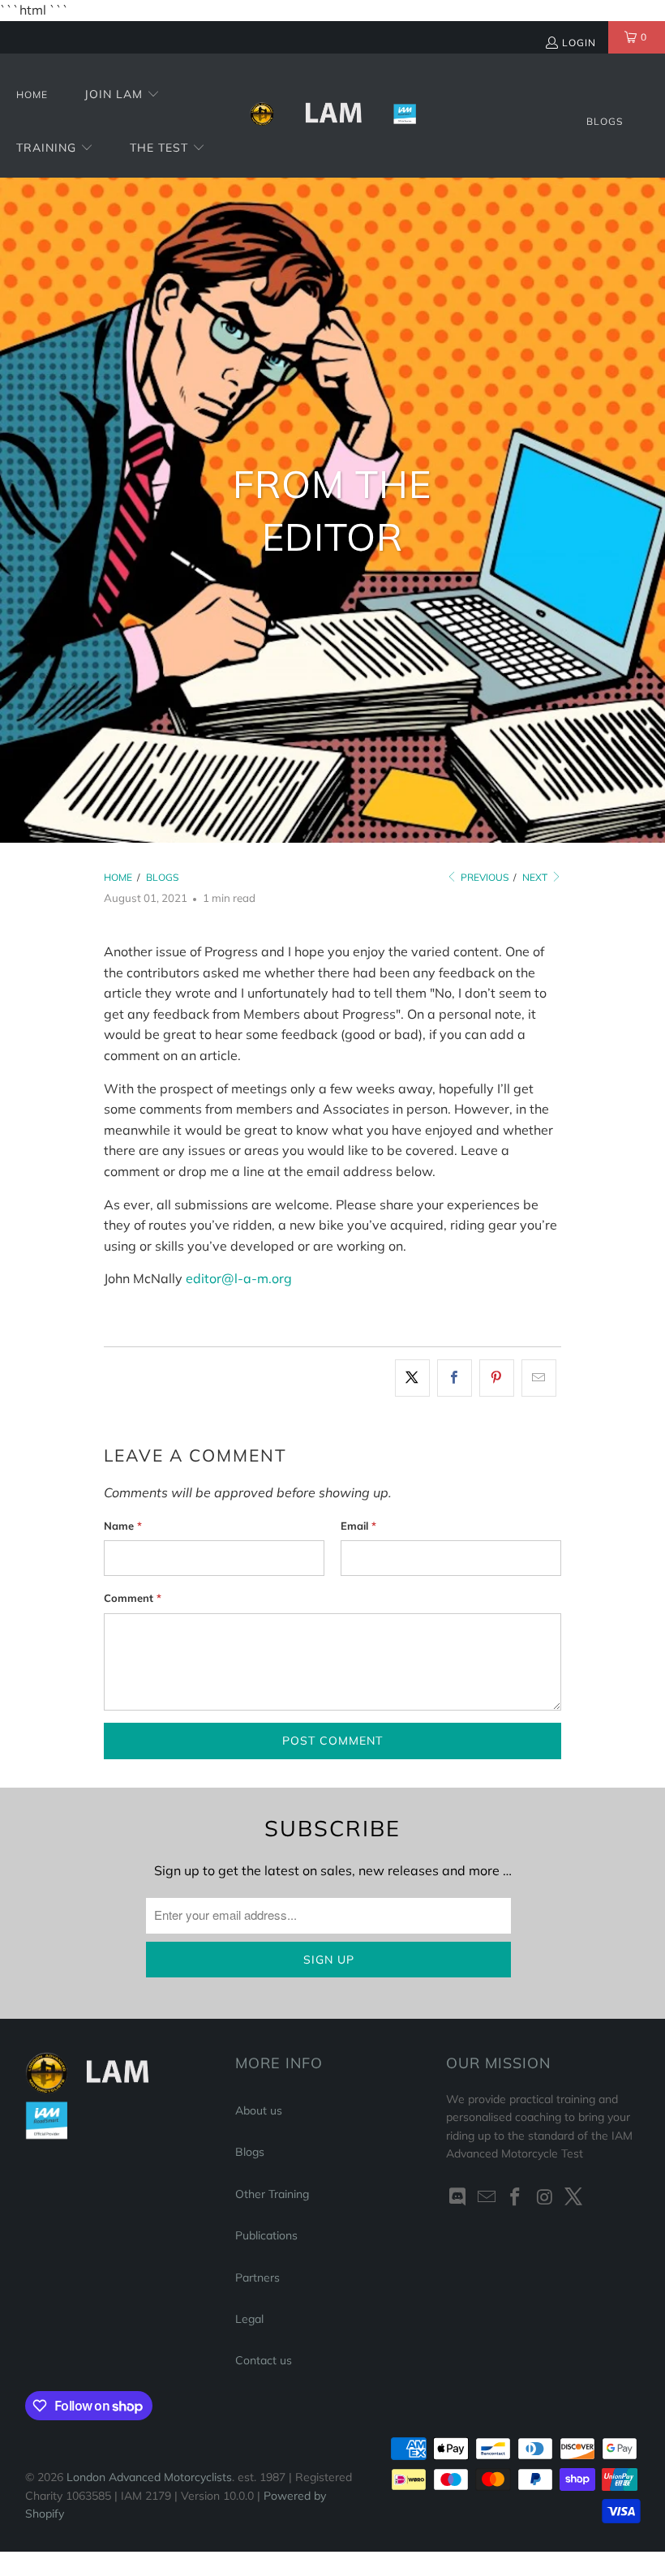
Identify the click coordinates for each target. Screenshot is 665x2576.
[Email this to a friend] (539, 1378)
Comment (133, 1598)
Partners (257, 2278)
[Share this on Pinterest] (497, 1378)
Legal (249, 2319)
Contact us (264, 2360)
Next (536, 877)
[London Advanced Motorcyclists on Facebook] (516, 2198)
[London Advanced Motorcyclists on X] (574, 2198)
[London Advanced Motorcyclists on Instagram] (545, 2198)
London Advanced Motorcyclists (149, 2477)
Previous (483, 877)
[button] (122, 95)
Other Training (272, 2194)
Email (358, 1526)
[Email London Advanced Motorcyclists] (487, 2198)
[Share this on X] (412, 1378)
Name (123, 1526)
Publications (266, 2235)
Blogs (250, 2152)
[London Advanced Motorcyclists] (333, 115)
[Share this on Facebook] (455, 1378)
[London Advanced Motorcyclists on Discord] (458, 2198)
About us (259, 2110)
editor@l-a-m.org (239, 1278)
